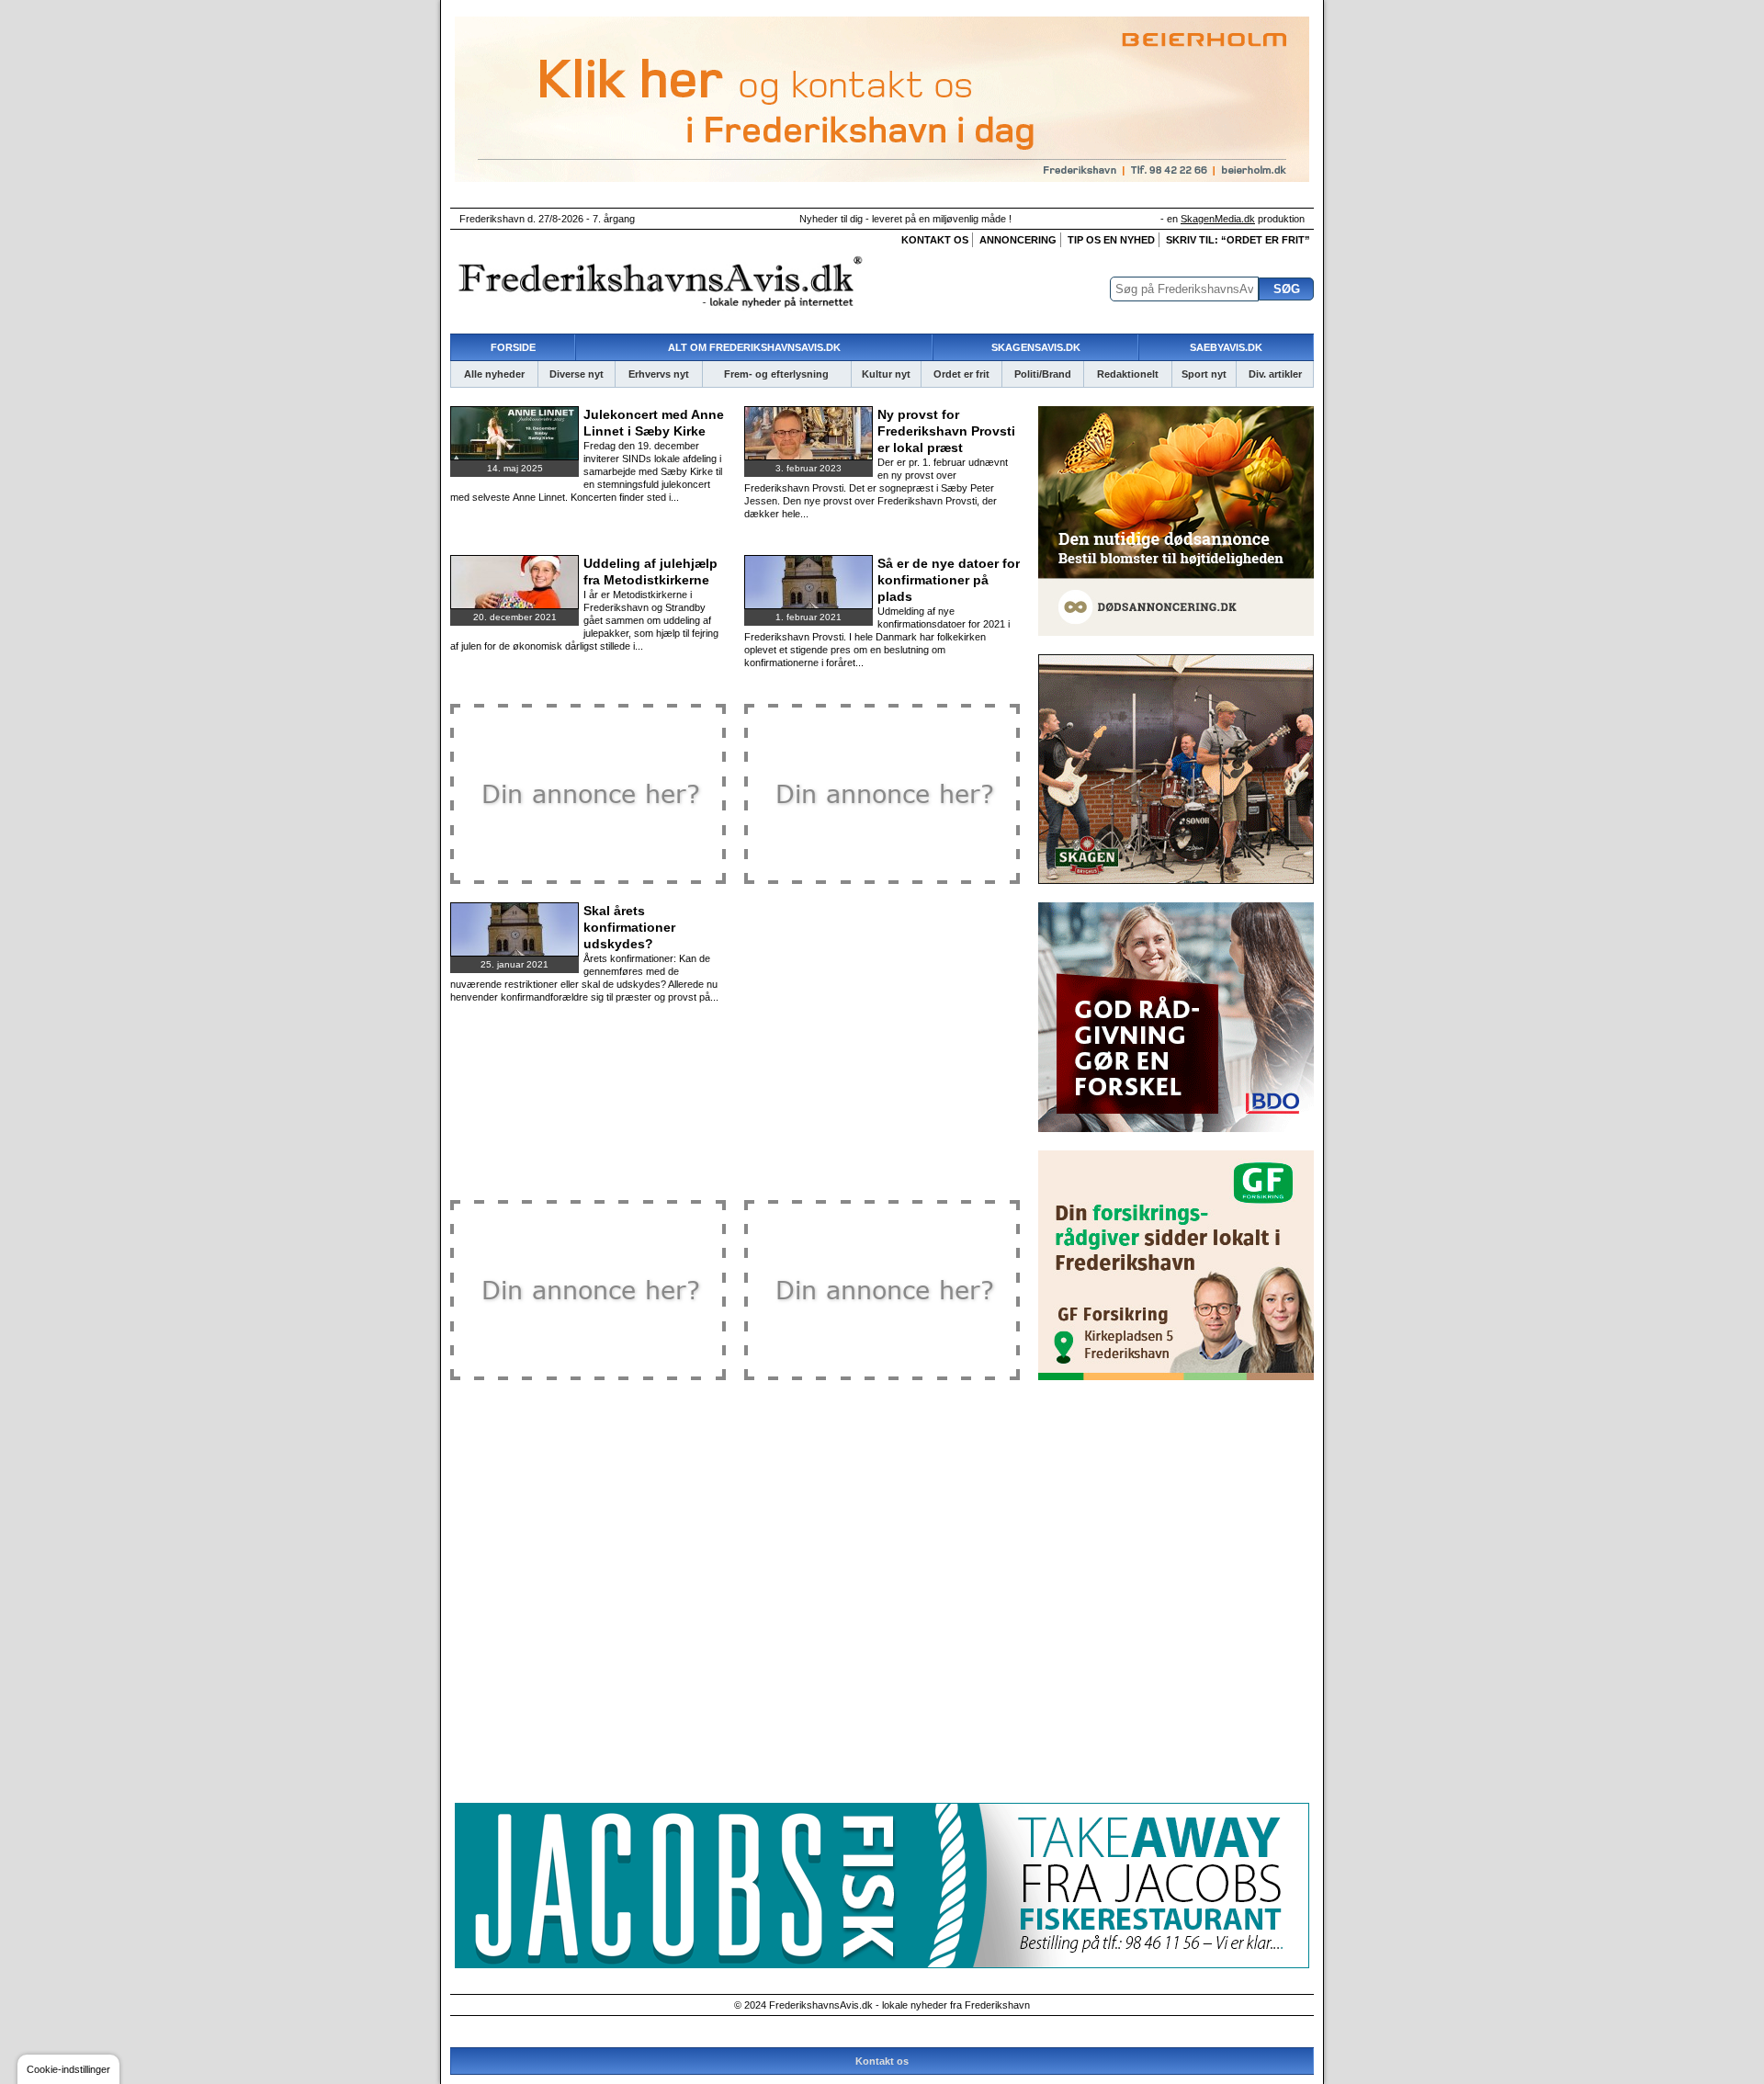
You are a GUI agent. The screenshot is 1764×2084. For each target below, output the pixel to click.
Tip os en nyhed (1111, 240)
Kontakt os (935, 240)
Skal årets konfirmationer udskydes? (629, 927)
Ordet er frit (961, 374)
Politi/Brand (1043, 374)
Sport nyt (1204, 374)
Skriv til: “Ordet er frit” (1238, 240)
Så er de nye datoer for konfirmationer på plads (949, 580)
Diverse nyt (577, 374)
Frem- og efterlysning (776, 374)
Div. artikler (1275, 374)
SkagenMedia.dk (1218, 219)
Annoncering (1018, 240)
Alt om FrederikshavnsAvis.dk (754, 347)
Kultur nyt (886, 374)
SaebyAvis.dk (1226, 347)
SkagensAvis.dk (1036, 347)
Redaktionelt (1128, 374)
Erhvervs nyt (659, 374)
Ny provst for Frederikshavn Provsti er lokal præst (946, 431)
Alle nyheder (494, 374)
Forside (513, 347)
